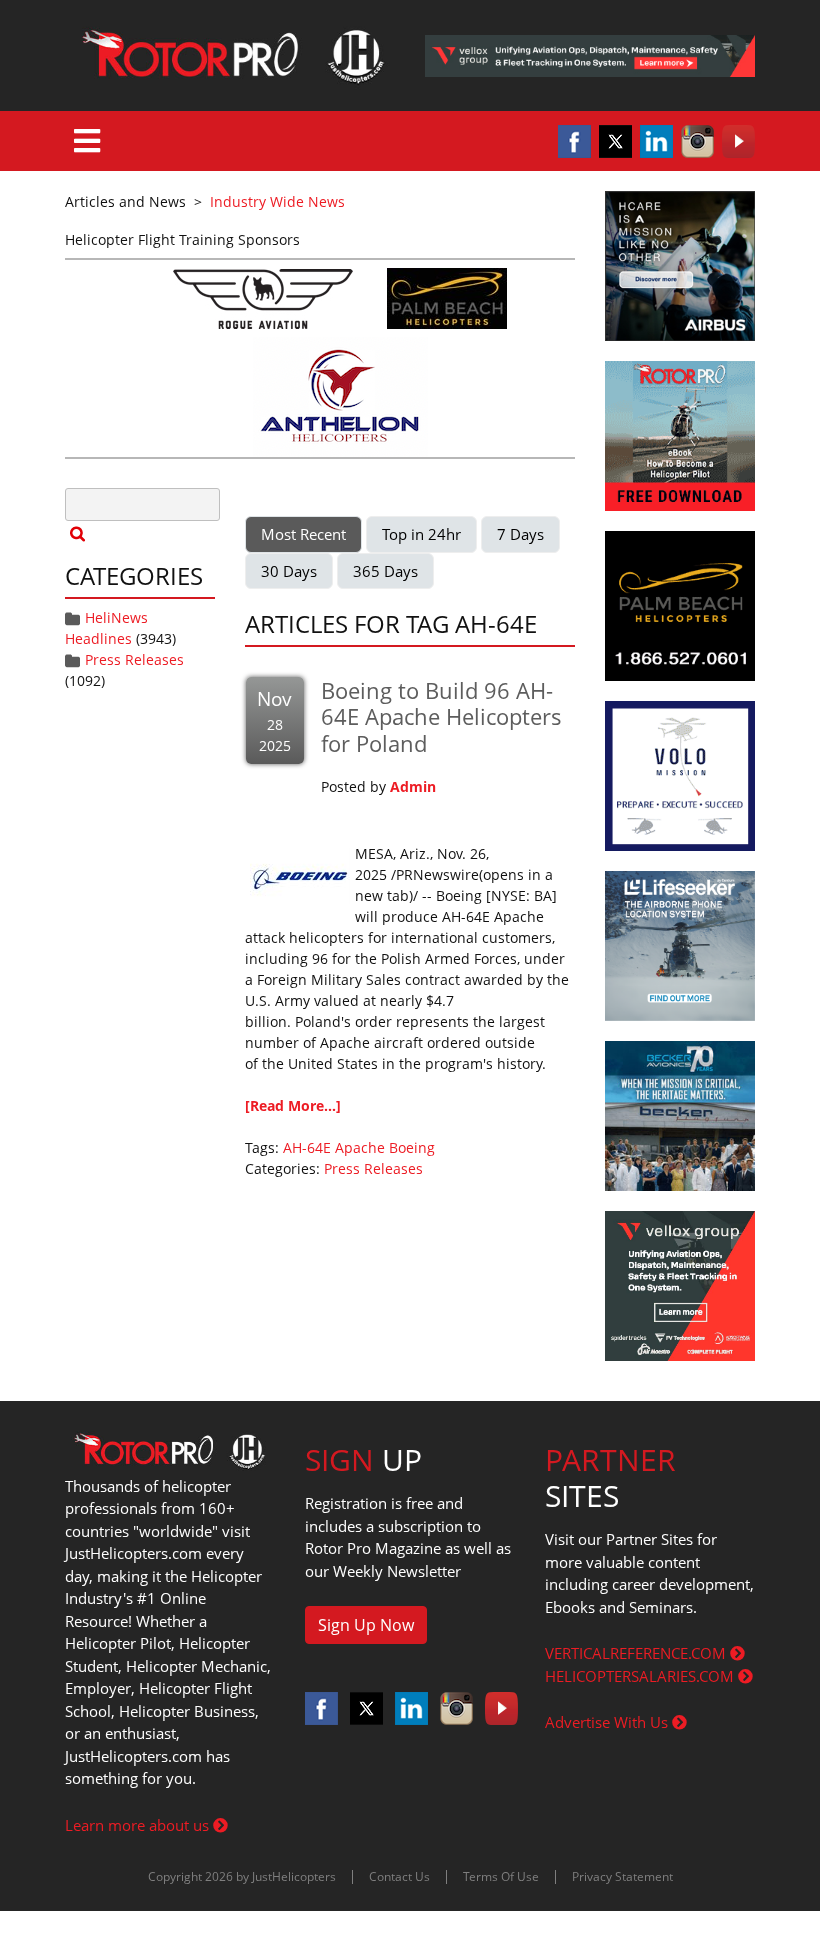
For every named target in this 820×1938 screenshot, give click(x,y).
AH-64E (307, 1147)
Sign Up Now (366, 1625)
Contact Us (399, 1876)
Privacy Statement (622, 1876)
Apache (360, 1147)
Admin (413, 786)
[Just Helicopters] (230, 55)
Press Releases (134, 659)
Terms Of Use (501, 1876)
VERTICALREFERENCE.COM (637, 1653)
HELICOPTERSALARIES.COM (641, 1676)
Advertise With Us (608, 1722)
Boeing (412, 1147)
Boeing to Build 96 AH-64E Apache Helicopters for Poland (441, 716)
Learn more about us (139, 1825)
